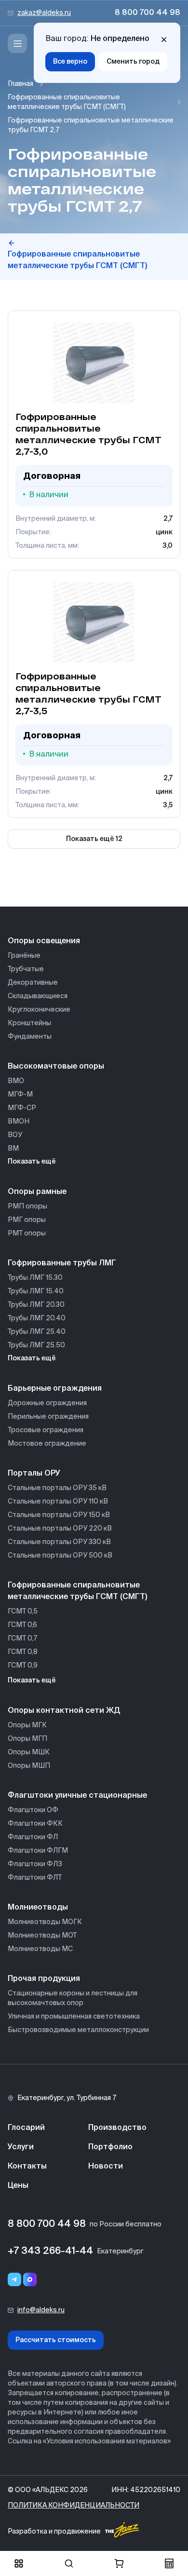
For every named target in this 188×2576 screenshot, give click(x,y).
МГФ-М (20, 1095)
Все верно (70, 62)
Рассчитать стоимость (56, 2340)
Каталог (19, 2563)
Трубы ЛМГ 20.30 (36, 1305)
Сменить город (133, 62)
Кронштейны (29, 1023)
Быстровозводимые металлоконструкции (78, 2030)
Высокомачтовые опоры (56, 1067)
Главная (20, 84)
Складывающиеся (38, 996)
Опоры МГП (27, 1739)
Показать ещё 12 (94, 839)
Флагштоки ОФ (33, 1810)
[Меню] (17, 43)
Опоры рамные (37, 1192)
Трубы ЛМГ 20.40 (37, 1318)
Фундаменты (30, 1037)
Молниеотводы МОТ (42, 1936)
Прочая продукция (44, 1979)
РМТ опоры (27, 1234)
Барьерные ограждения (55, 1389)
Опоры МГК (27, 1725)
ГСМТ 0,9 (23, 1666)
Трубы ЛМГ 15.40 (36, 1291)
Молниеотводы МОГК (45, 1922)
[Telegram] (14, 2279)
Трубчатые (26, 969)
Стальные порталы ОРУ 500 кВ (60, 1556)
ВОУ (15, 1135)
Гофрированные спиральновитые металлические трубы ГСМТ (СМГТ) (67, 102)
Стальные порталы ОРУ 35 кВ (57, 1488)
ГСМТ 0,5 (23, 1612)
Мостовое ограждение (47, 1444)
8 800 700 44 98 (148, 13)
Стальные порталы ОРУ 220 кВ (60, 1529)
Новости (106, 2167)
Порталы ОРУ (34, 1474)
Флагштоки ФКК (35, 1824)
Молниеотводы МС (40, 1949)
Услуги (21, 2147)
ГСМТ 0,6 (22, 1625)
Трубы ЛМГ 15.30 (35, 1278)
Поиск (69, 2563)
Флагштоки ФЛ (33, 1837)
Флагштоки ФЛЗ (35, 1864)
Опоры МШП (29, 1766)
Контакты (27, 2167)
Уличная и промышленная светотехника (74, 2017)
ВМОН (19, 1122)
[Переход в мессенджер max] (30, 2279)
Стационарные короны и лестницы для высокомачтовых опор (73, 1998)
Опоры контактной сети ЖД (64, 1711)
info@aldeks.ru (41, 2310)
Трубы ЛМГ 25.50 (36, 1345)
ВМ (13, 1149)
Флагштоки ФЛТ (35, 1878)
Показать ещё (32, 1162)
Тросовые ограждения (46, 1430)
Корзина (119, 2563)
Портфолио (110, 2147)
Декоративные (33, 983)
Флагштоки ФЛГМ (38, 1851)
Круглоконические (39, 1010)
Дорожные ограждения (47, 1403)
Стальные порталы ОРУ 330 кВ (59, 1542)
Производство (117, 2128)
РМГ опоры (27, 1220)
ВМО (16, 1081)
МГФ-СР (22, 1108)
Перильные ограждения (48, 1417)
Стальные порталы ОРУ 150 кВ (59, 1515)
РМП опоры (27, 1207)
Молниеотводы (38, 1908)
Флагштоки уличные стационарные (77, 1796)
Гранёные (24, 956)
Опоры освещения (44, 941)
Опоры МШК (29, 1752)
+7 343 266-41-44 (50, 2251)
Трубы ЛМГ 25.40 (37, 1332)
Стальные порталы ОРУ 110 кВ (58, 1502)
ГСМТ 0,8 (23, 1652)
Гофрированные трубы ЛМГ (62, 1263)
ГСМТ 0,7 (22, 1639)
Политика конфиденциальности (74, 2506)
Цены (18, 2186)
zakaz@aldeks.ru (44, 13)
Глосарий (26, 2128)
